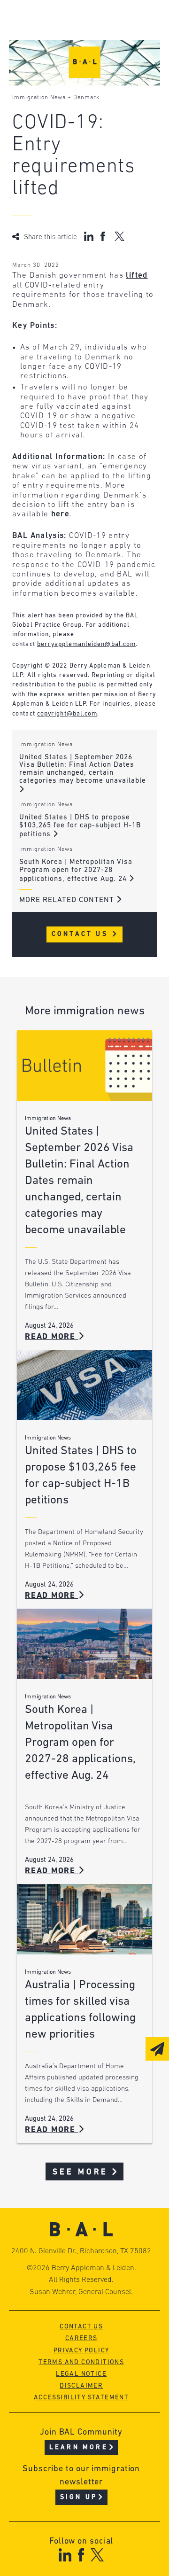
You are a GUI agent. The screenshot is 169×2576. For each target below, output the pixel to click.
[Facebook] (81, 2555)
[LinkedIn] (65, 2555)
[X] (97, 2555)
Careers (81, 2339)
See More (81, 2172)
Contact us (81, 2327)
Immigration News (39, 98)
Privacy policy (81, 2351)
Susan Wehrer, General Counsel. (81, 2292)
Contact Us (81, 934)
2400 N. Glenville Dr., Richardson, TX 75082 (81, 2251)
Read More (52, 1337)
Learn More (79, 2448)
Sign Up (79, 2497)
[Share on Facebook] (104, 236)
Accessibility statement (81, 2398)
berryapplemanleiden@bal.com (86, 644)
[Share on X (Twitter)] (119, 236)
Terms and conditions (81, 2362)
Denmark (86, 98)
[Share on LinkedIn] (89, 236)
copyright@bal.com (67, 714)
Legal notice (81, 2374)
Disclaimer (81, 2386)
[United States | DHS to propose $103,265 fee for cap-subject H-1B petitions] (84, 1385)
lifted (137, 276)
